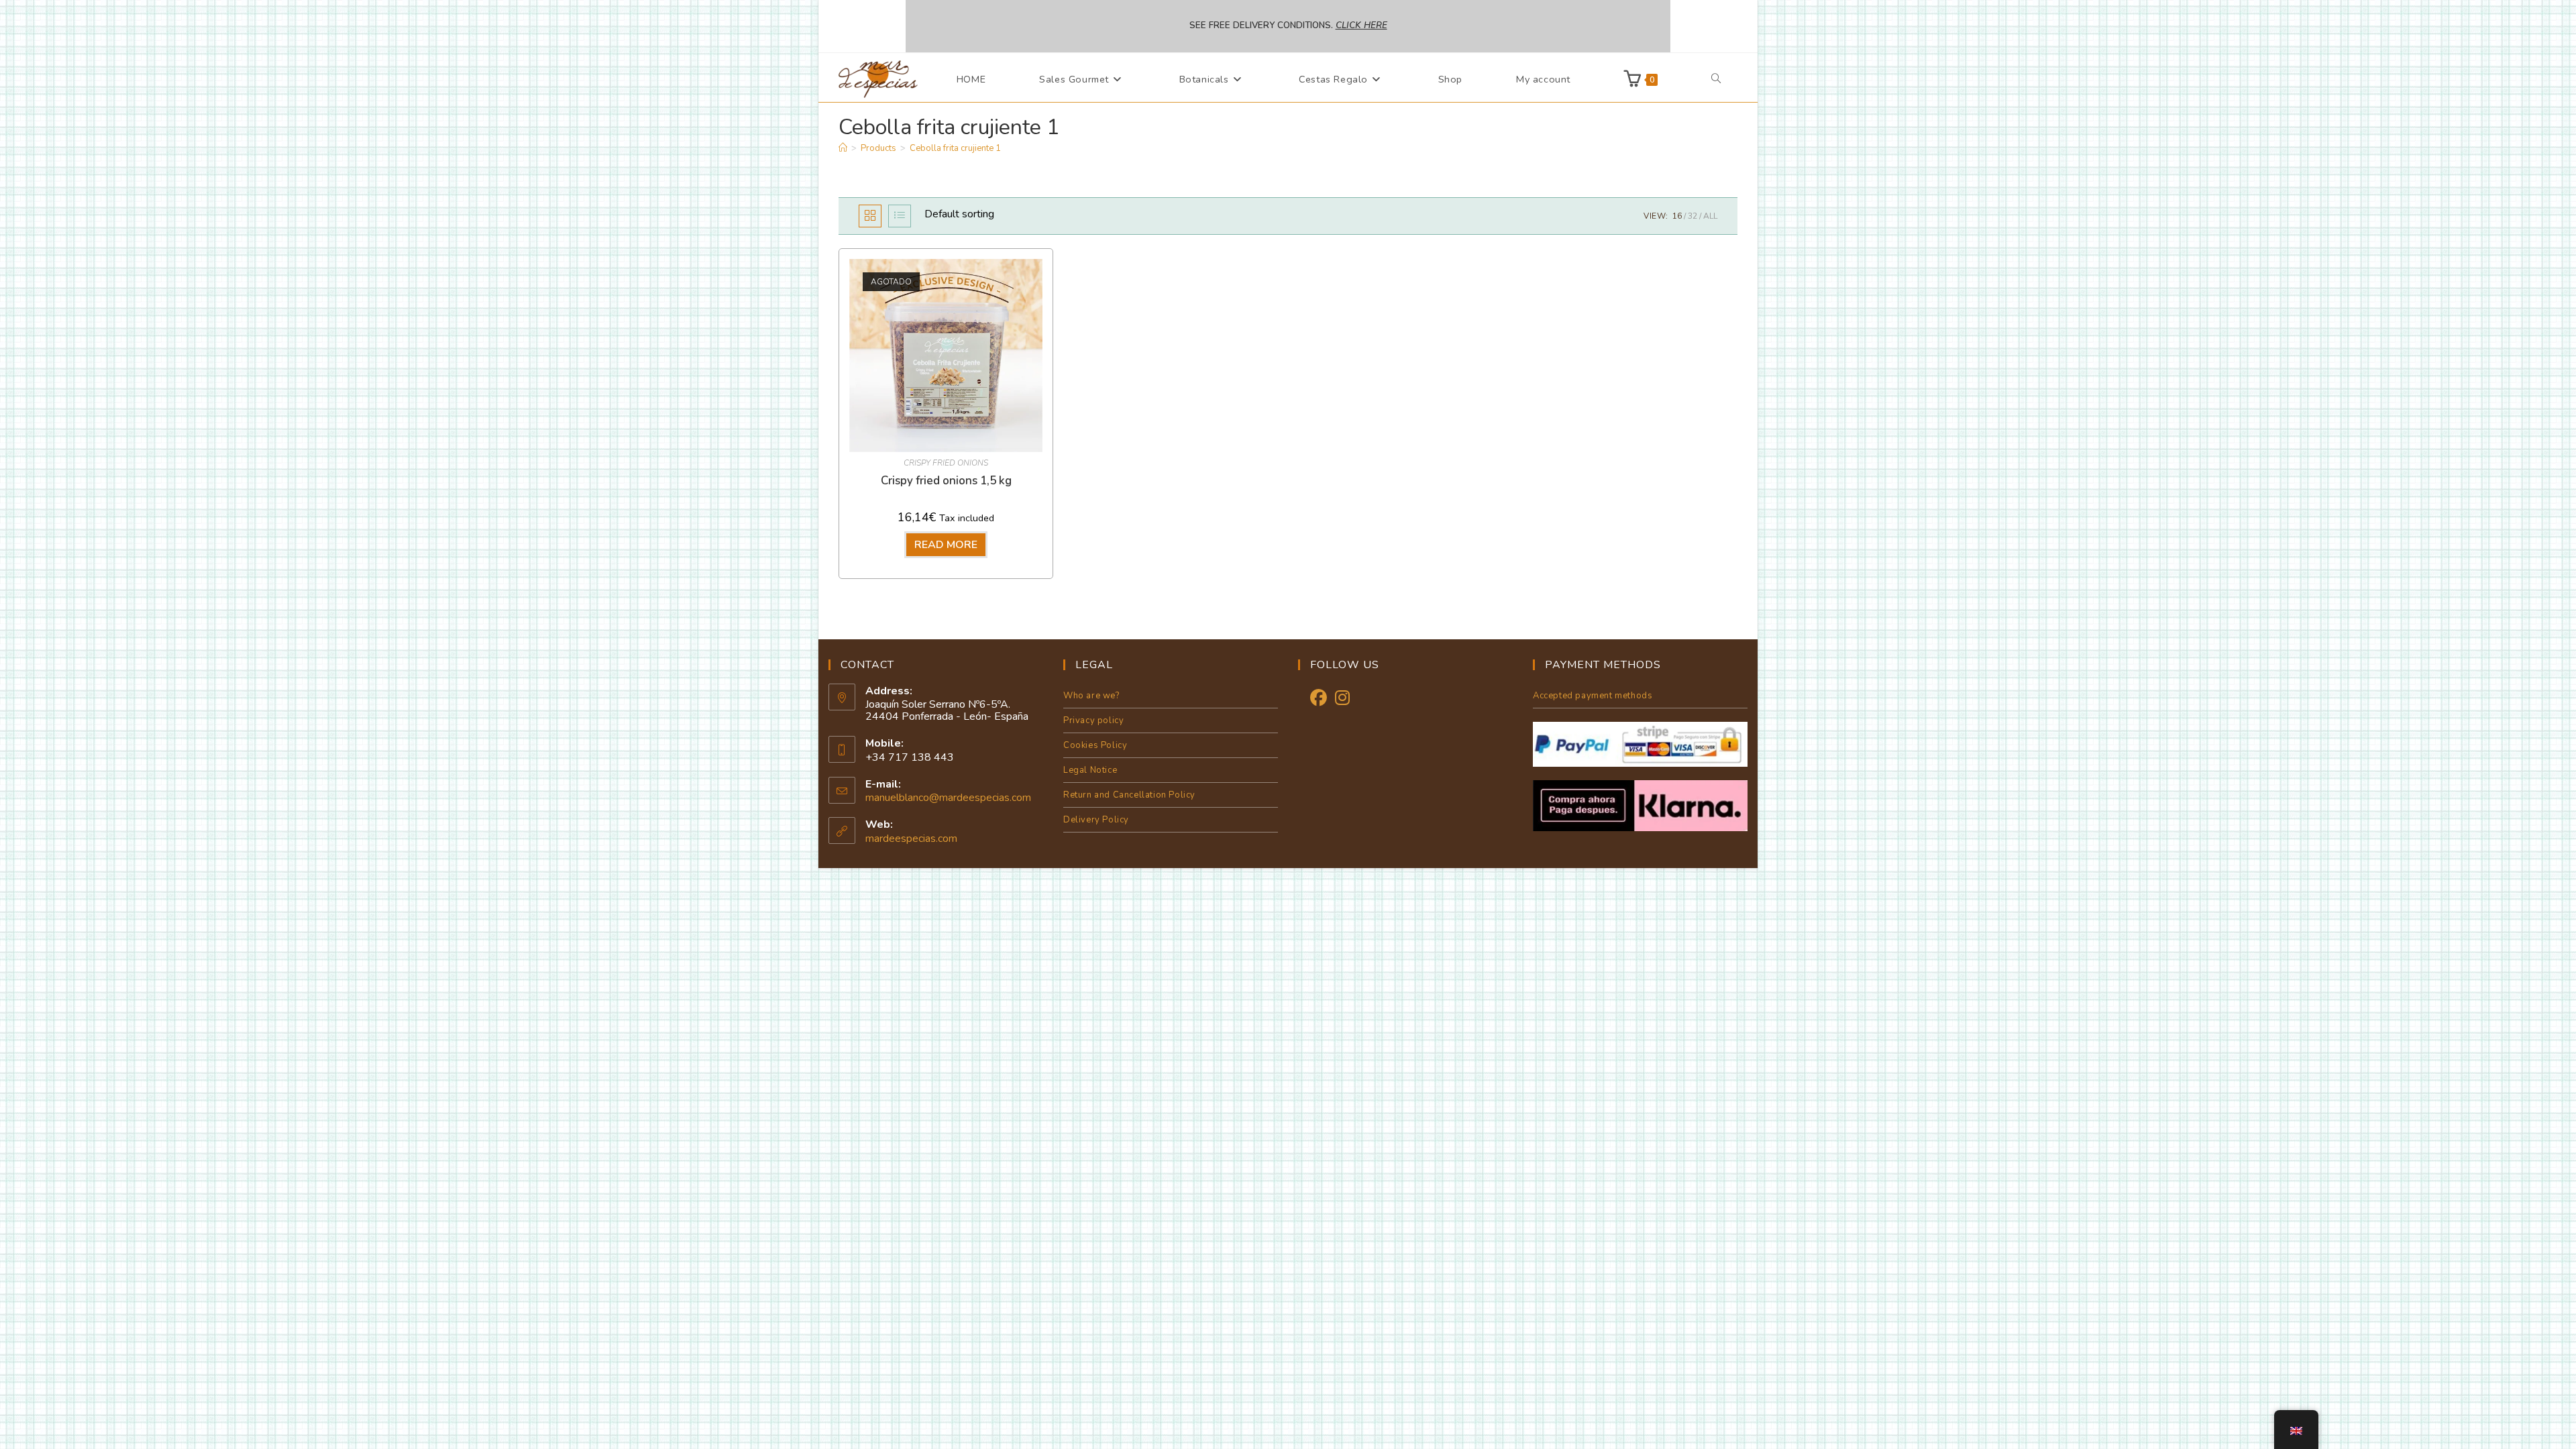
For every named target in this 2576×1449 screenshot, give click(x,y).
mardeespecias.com (911, 839)
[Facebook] (1319, 699)
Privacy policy (1093, 720)
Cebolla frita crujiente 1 (955, 148)
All (1710, 216)
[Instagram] (1342, 699)
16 (1677, 216)
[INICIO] (843, 148)
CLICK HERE (1361, 25)
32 (1693, 216)
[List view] (900, 216)
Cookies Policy (1095, 745)
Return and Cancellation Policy (1129, 795)
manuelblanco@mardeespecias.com (948, 798)
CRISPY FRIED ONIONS (946, 463)
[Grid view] (870, 216)
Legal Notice (1090, 770)
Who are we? (1091, 696)
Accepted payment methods (1593, 696)
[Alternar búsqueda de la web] (1716, 79)
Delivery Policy (1096, 820)
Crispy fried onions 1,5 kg (946, 481)
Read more (946, 545)
